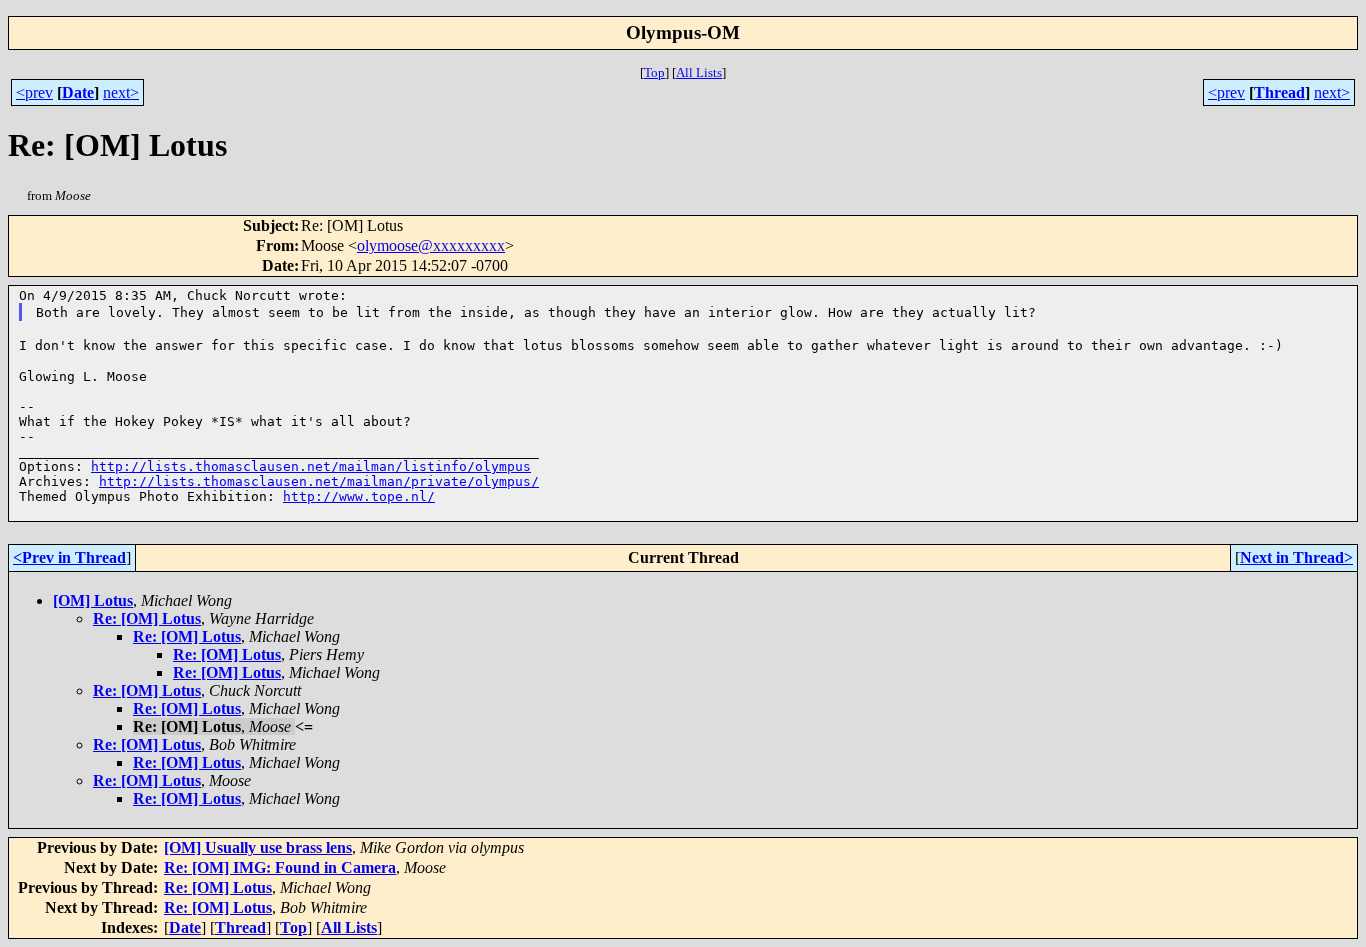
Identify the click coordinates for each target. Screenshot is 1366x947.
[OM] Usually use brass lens (258, 847)
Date (78, 92)
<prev (34, 92)
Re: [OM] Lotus (147, 618)
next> (121, 92)
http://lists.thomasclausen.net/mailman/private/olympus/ (319, 481)
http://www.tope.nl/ (359, 496)
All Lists (699, 72)
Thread (1279, 92)
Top (654, 72)
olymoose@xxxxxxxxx (431, 245)
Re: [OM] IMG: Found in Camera (280, 867)
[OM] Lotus (93, 600)
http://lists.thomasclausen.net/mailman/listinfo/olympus (311, 466)
